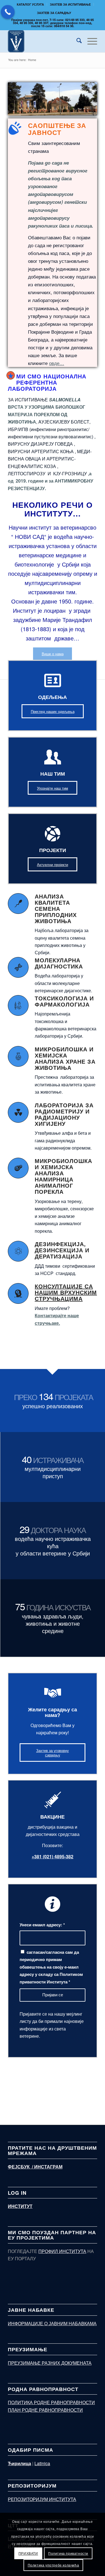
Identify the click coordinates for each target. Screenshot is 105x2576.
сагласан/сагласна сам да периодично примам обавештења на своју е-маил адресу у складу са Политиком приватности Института (51, 1967)
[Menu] (89, 41)
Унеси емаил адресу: (42, 1925)
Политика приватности (68, 2553)
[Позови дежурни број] (8, 12)
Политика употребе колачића (53, 2565)
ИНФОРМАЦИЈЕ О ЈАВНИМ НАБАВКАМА (52, 2323)
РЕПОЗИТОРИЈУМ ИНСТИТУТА (42, 2499)
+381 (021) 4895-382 (53, 1856)
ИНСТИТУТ (20, 2206)
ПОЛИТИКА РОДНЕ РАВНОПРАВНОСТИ (51, 2402)
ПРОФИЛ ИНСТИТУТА (62, 2251)
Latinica (42, 2463)
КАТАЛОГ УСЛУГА (30, 4)
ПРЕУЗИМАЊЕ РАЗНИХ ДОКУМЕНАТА (50, 2363)
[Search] (76, 41)
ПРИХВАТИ (28, 2553)
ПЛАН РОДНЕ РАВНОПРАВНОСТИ (45, 2410)
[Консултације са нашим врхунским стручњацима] (18, 1293)
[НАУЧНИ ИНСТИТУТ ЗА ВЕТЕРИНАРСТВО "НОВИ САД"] (44, 41)
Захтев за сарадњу (54, 13)
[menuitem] (31, 4)
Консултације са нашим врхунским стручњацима (66, 1292)
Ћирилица (19, 2463)
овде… (57, 363)
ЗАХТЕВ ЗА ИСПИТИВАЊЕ (70, 4)
